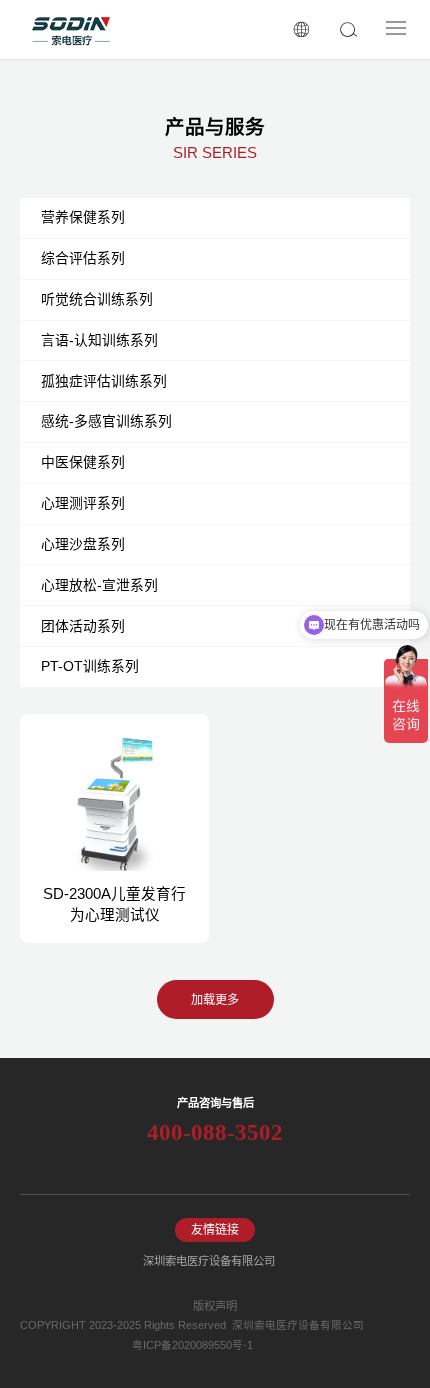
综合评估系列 (83, 258)
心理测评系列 (83, 503)
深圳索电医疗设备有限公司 (209, 1261)
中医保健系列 (83, 462)
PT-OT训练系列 (90, 666)
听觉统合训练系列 (97, 299)
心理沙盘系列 (83, 544)
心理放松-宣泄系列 (99, 585)
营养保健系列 (83, 217)
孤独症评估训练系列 (104, 381)
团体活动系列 (83, 626)
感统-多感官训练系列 (106, 421)
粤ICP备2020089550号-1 (192, 1345)
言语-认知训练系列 (99, 340)
